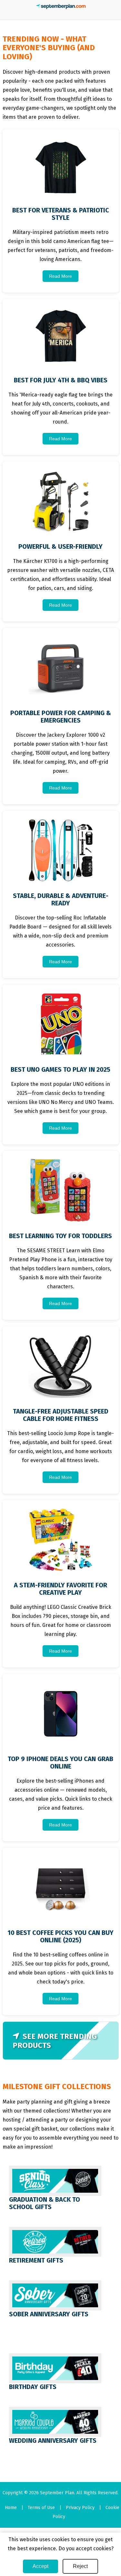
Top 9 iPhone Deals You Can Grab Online (60, 1763)
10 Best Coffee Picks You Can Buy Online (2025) (60, 1936)
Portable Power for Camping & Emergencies (61, 717)
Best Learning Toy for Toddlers (60, 1236)
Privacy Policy (80, 2508)
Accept (40, 2566)
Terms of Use (41, 2508)
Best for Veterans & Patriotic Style (61, 214)
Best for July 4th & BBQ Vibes (61, 380)
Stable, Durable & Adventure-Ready (61, 899)
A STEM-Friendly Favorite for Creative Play (60, 1589)
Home (11, 2508)
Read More (60, 276)
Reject (80, 2566)
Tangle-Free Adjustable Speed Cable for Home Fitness (61, 1415)
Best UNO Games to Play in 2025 (60, 1069)
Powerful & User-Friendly (60, 546)
